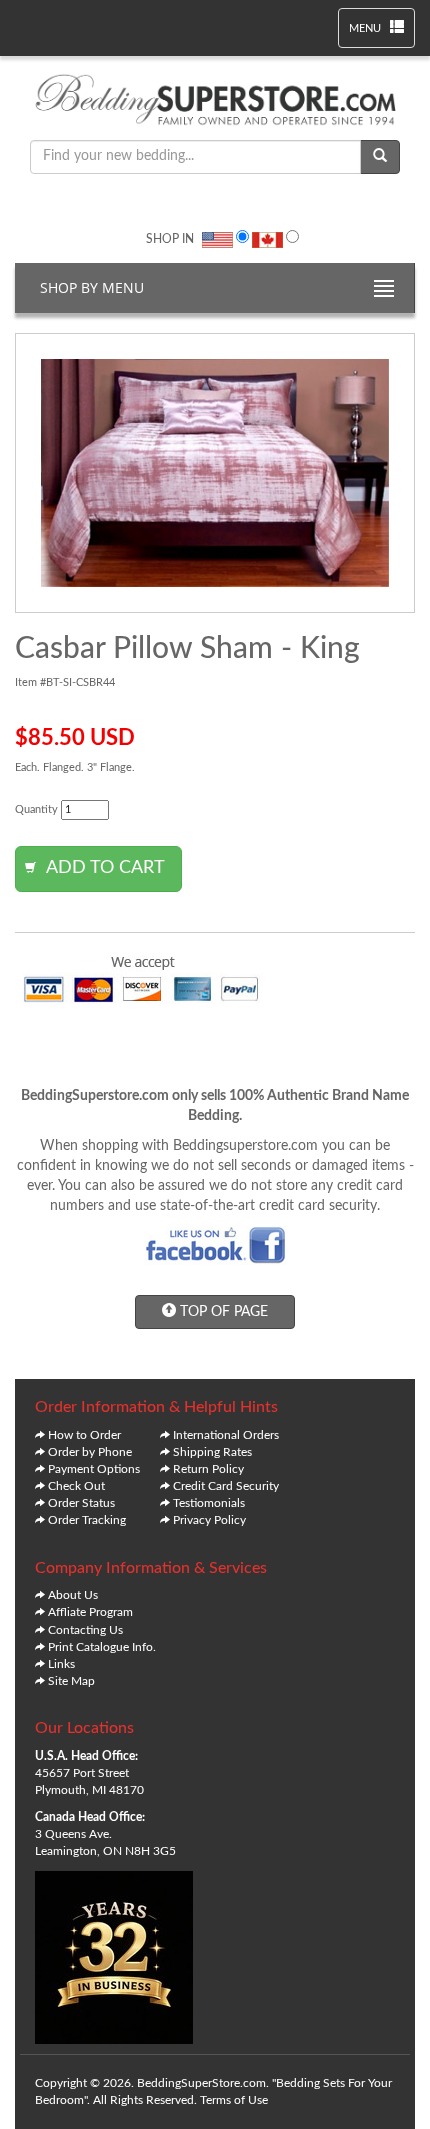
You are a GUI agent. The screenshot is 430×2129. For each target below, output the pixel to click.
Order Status (81, 1503)
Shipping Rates (212, 1452)
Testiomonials (209, 1503)
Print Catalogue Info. (102, 1647)
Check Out (76, 1486)
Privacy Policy (209, 1520)
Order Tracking (87, 1520)
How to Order (84, 1435)
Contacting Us (85, 1630)
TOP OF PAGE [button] (222, 1312)
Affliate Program (90, 1612)
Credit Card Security (226, 1486)
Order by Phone (90, 1452)
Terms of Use (234, 2100)
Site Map (71, 1681)
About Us (73, 1595)
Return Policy (208, 1469)
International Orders (226, 1435)
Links (61, 1664)
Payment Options (94, 1469)
